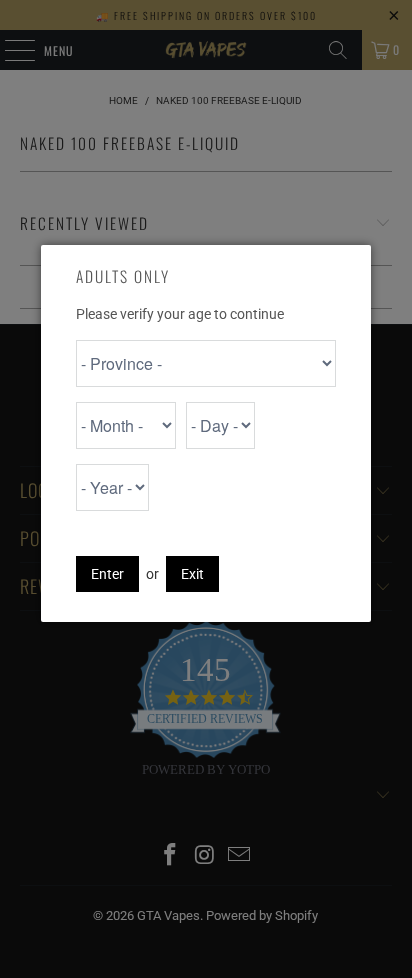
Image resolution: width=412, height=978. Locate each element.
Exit (192, 574)
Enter (107, 574)
